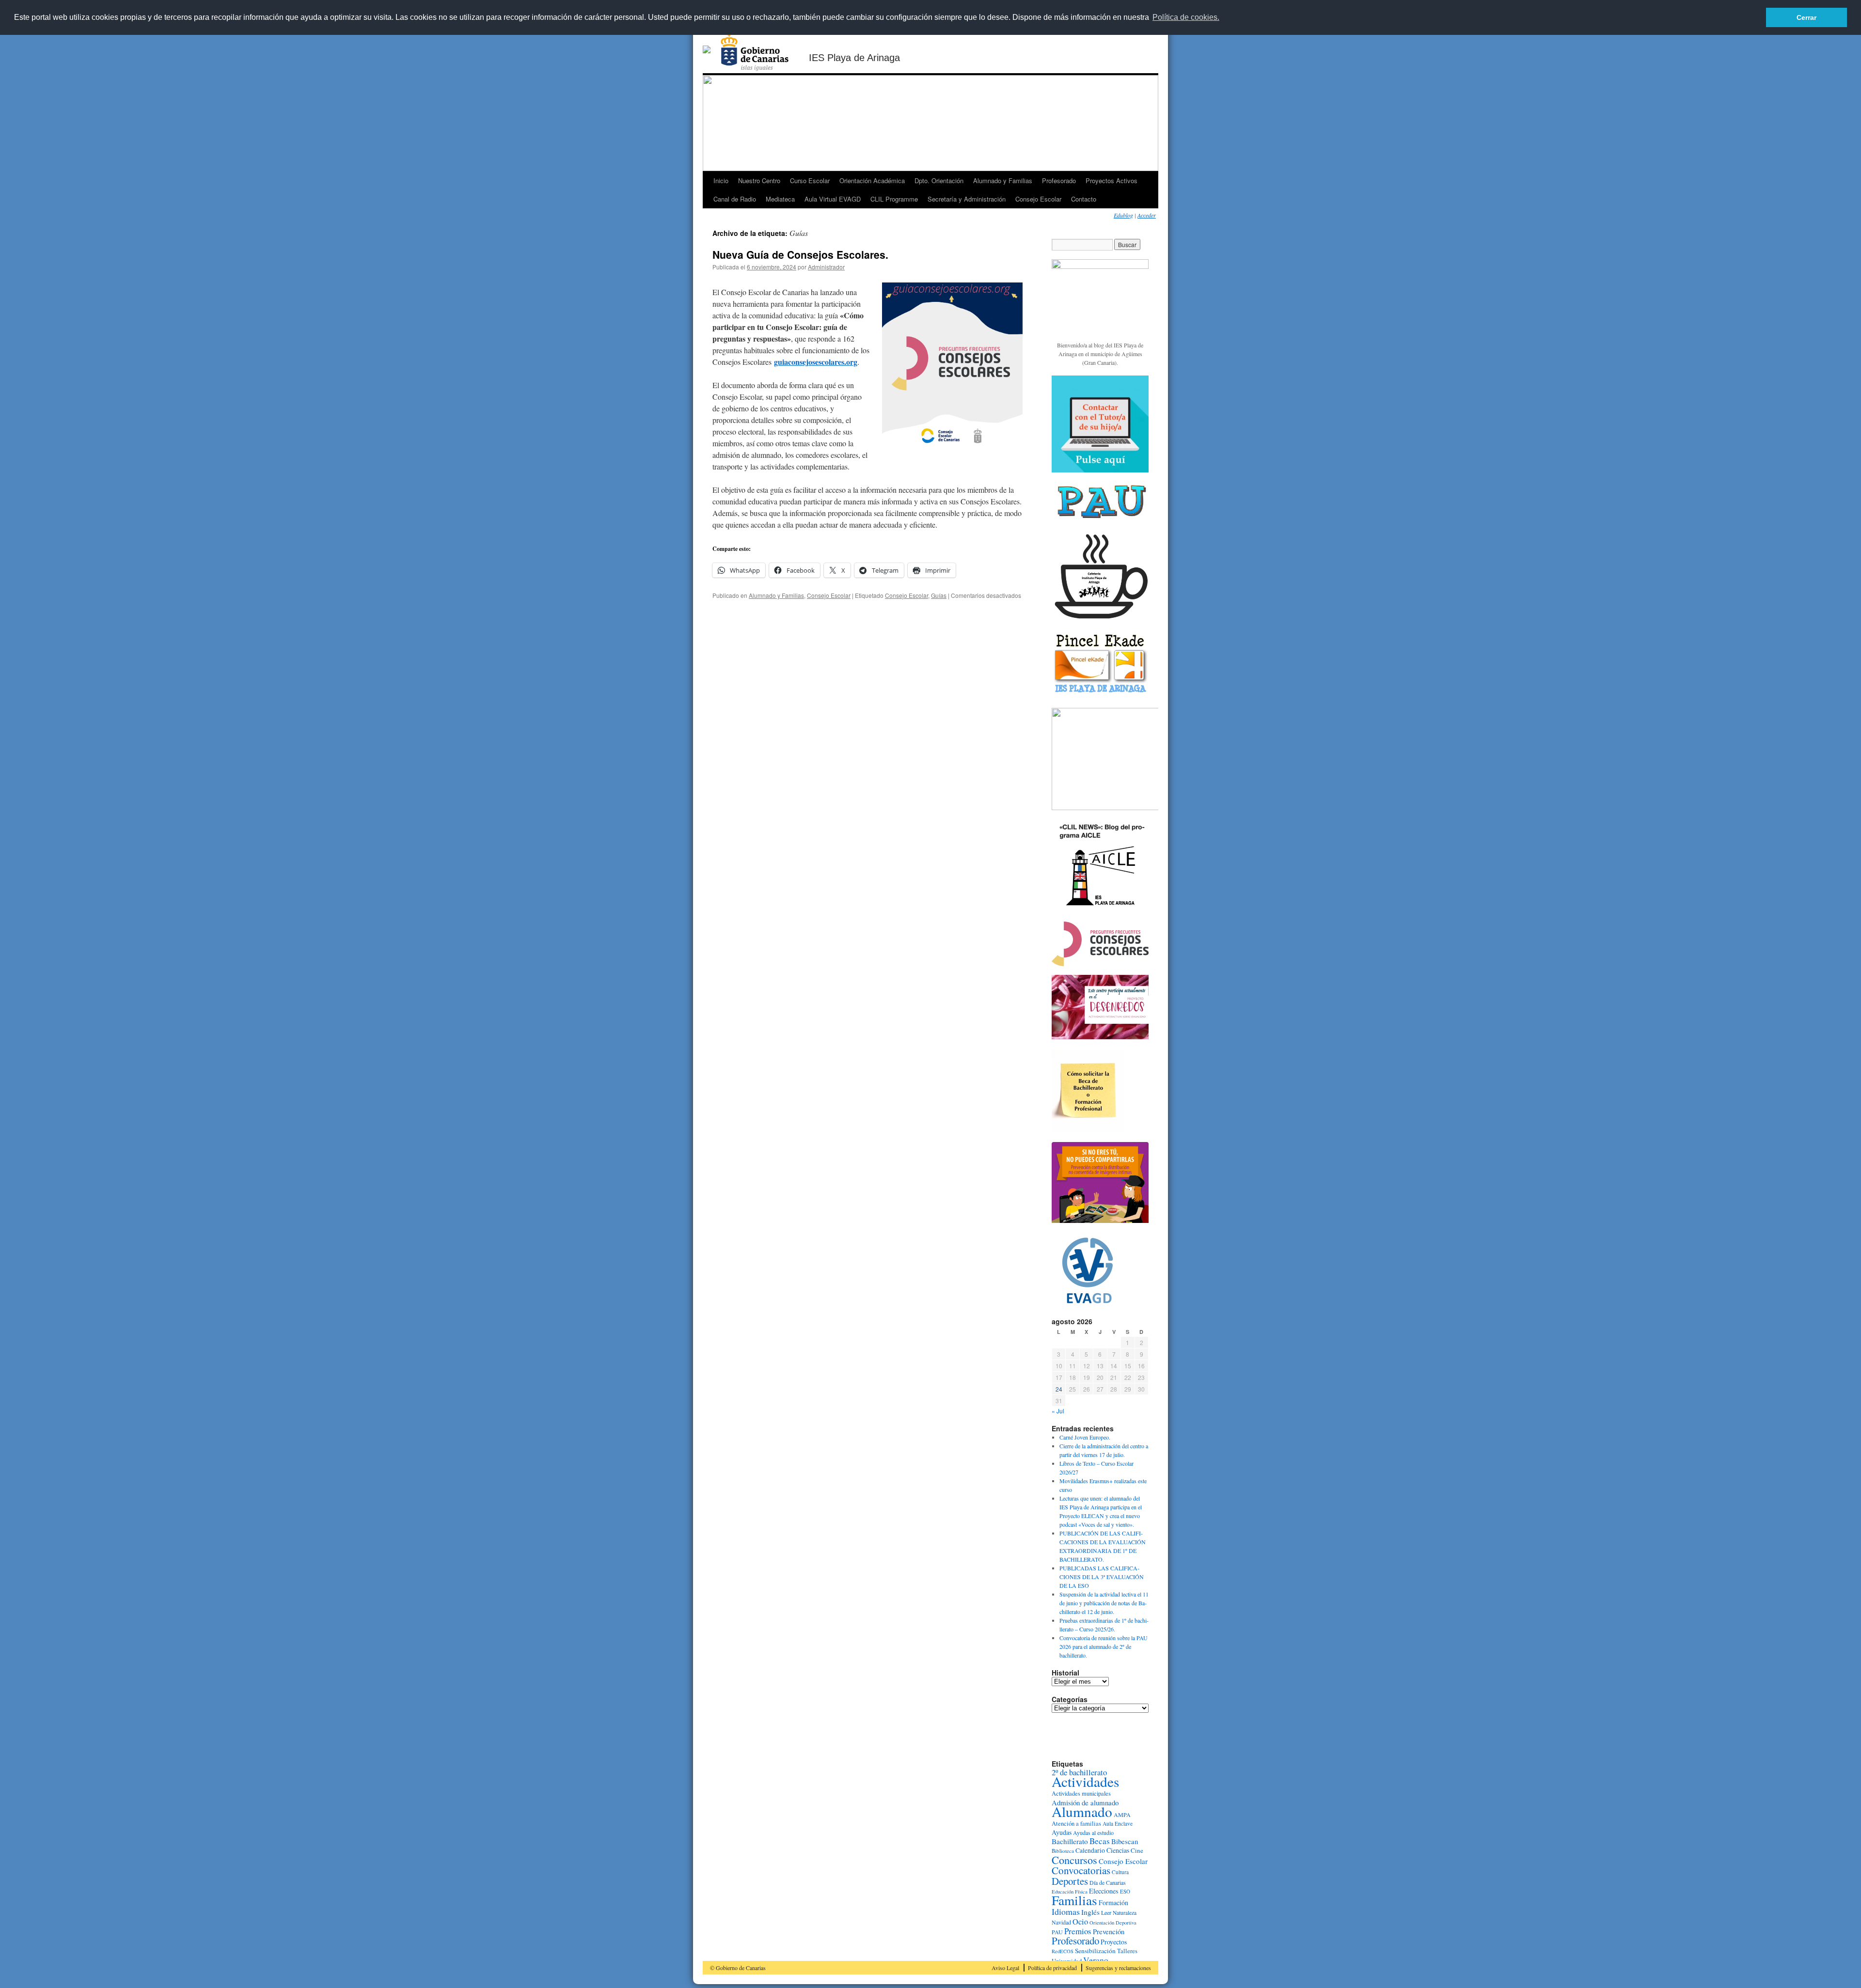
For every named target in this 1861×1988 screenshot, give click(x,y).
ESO (1125, 1891)
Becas (1100, 1841)
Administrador (826, 267)
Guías (939, 595)
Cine (1137, 1850)
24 (1059, 1389)
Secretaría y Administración (967, 199)
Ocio (1080, 1922)
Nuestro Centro (759, 180)
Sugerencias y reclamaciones (1118, 1968)
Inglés (1090, 1912)
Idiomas (1066, 1911)
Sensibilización (1095, 1951)
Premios (1078, 1931)
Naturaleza (1125, 1913)
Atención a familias (1076, 1824)
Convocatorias (1081, 1870)
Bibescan (1125, 1841)
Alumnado (1082, 1811)
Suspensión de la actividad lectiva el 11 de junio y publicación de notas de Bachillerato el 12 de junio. (1104, 1603)
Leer (1106, 1912)
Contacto (1084, 199)
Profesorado (1059, 180)
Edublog (1123, 215)
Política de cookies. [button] (1186, 17)
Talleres (1127, 1951)
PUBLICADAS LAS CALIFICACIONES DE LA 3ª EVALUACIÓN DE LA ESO (1102, 1577)
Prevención (1109, 1932)
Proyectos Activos (1112, 180)
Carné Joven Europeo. (1085, 1437)
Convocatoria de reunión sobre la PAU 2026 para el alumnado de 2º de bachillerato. (1104, 1646)
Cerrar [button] (1806, 17)
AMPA (1122, 1815)
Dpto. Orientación (939, 180)
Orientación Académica (872, 180)
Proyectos (1114, 1942)
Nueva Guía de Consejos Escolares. (800, 254)
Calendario (1090, 1850)
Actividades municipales (1081, 1793)
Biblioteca (1063, 1851)
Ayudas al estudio (1093, 1832)
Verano (1096, 1960)
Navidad (1061, 1922)
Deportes (1070, 1881)
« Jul (1058, 1411)
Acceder (1147, 215)
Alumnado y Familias (1003, 180)
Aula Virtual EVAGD (833, 199)
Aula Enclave (1118, 1824)
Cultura (1120, 1872)
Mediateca (780, 199)
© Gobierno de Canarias (738, 1968)
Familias (1074, 1900)
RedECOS (1063, 1951)
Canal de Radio (735, 199)
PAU (1057, 1932)
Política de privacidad (1052, 1968)
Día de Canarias (1108, 1882)
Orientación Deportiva (1113, 1923)
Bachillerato (1070, 1841)
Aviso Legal (1005, 1968)
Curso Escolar (810, 180)
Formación (1113, 1902)
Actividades (1085, 1781)
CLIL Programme (894, 199)
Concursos (1074, 1860)
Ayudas (1062, 1832)
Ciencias (1118, 1850)
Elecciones (1104, 1891)
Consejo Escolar (1038, 199)
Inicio (721, 180)
